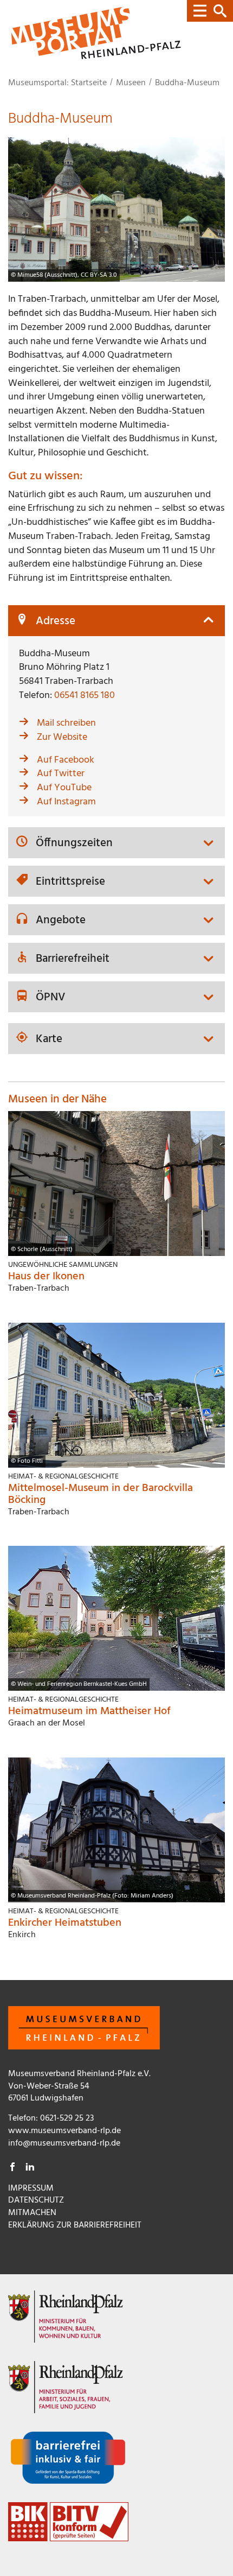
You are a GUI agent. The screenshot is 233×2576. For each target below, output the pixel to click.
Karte (49, 1040)
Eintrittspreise (70, 882)
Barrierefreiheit (73, 959)
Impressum (31, 2188)
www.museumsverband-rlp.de (64, 2131)
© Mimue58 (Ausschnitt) (44, 275)
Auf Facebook (66, 760)
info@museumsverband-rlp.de (64, 2143)
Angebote (61, 921)
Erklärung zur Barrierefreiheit (75, 2225)
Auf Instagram (66, 802)
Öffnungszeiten (74, 844)
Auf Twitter (61, 774)
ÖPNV (51, 998)
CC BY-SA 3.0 (99, 275)
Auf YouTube (64, 788)
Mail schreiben (66, 723)
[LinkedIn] (30, 2168)
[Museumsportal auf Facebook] (12, 2168)
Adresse (56, 622)
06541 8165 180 (85, 696)
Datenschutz (36, 2200)
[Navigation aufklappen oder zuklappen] (210, 11)
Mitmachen (32, 2213)
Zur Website (62, 737)
